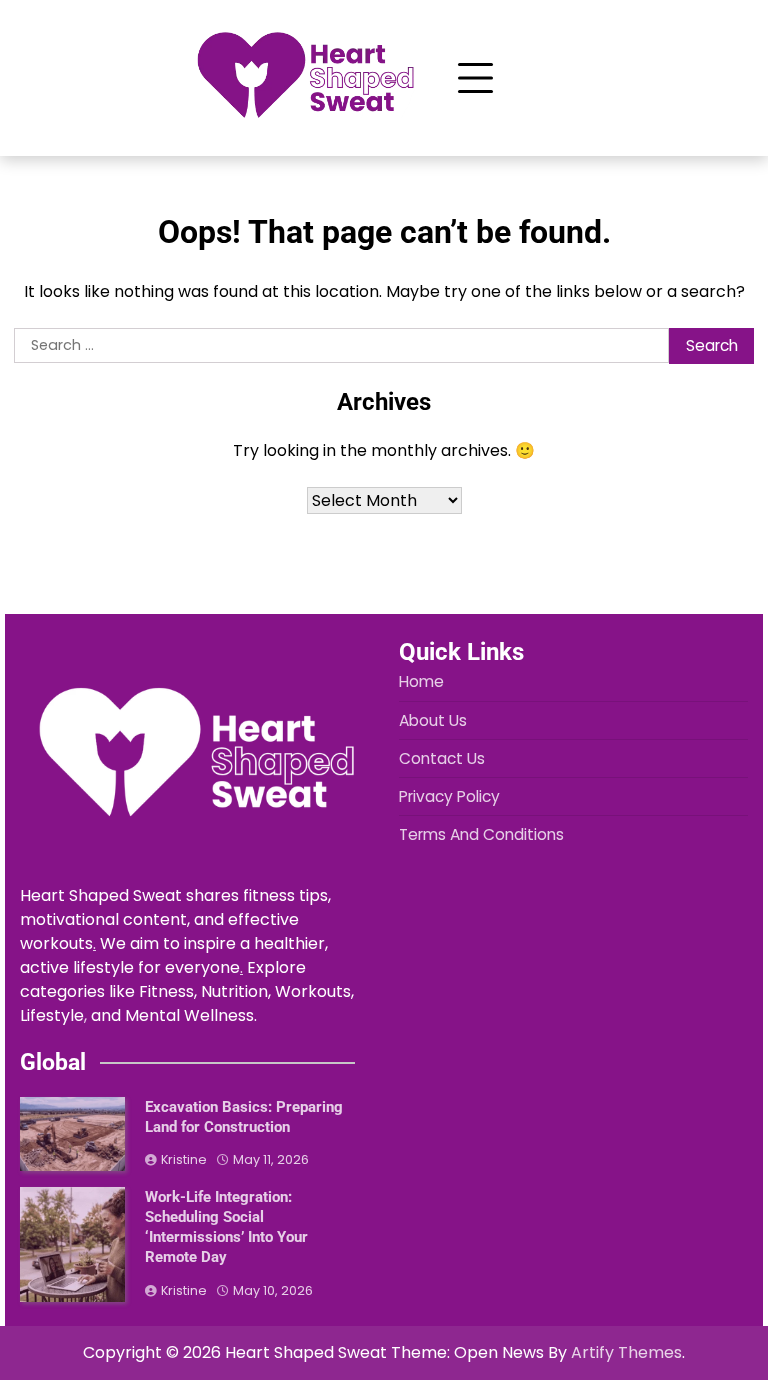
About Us (433, 720)
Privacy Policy (449, 796)
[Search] (548, 78)
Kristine (184, 1159)
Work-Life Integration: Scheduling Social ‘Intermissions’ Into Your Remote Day (226, 1227)
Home (421, 681)
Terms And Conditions (481, 834)
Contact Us (442, 758)
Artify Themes (626, 1352)
